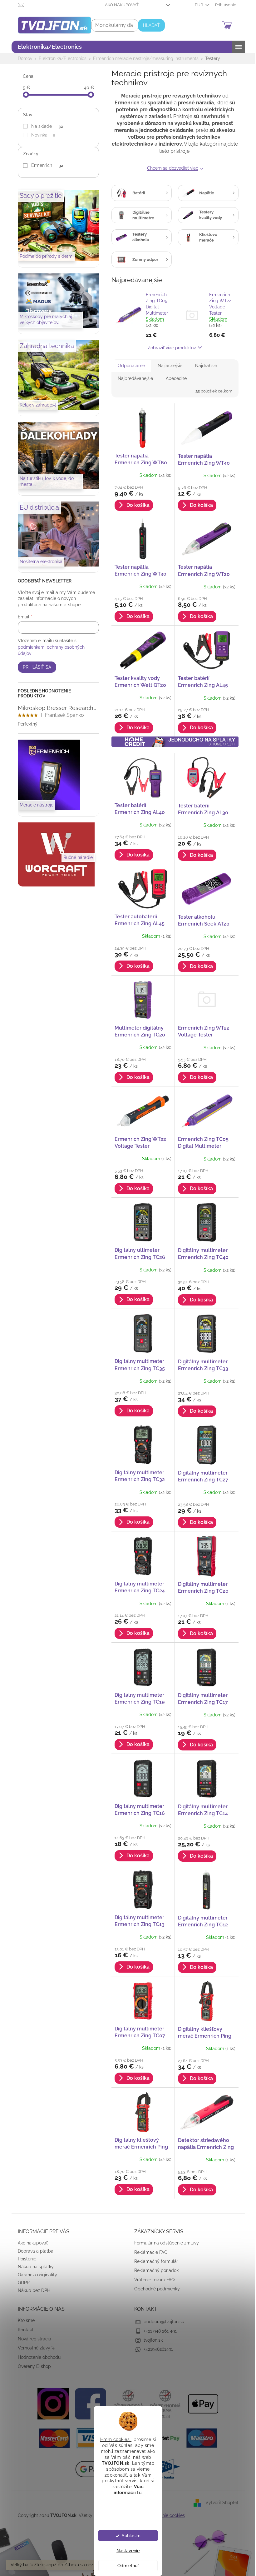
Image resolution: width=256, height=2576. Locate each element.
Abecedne (174, 378)
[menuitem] (47, 47)
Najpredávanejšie (133, 378)
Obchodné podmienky (155, 2289)
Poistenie (25, 2259)
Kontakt (23, 2330)
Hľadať (149, 25)
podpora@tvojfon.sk (162, 2322)
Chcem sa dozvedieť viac (170, 168)
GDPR (21, 2283)
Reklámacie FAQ (149, 2252)
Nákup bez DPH (32, 2290)
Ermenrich (45, 165)
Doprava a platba (33, 2251)
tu (137, 2493)
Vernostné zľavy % (34, 2348)
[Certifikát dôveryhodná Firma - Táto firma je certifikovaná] (126, 2403)
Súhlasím (129, 2536)
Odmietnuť (126, 2566)
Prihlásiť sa (34, 667)
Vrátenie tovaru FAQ (152, 2280)
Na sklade (45, 126)
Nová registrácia (32, 2339)
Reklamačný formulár (154, 2261)
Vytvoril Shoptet (219, 2503)
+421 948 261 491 (158, 2331)
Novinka (41, 135)
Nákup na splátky (33, 2267)
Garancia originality (35, 2275)
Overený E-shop (32, 2366)
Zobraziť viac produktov (170, 348)
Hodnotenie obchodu (37, 2357)
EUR (197, 5)
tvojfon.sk (151, 2340)
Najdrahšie (204, 366)
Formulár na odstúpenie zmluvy (164, 2243)
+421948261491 (156, 2349)
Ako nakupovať (119, 5)
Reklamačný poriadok (154, 2270)
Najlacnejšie (167, 366)
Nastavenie (126, 2551)
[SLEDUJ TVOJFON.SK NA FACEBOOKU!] (88, 2403)
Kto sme (24, 2320)
